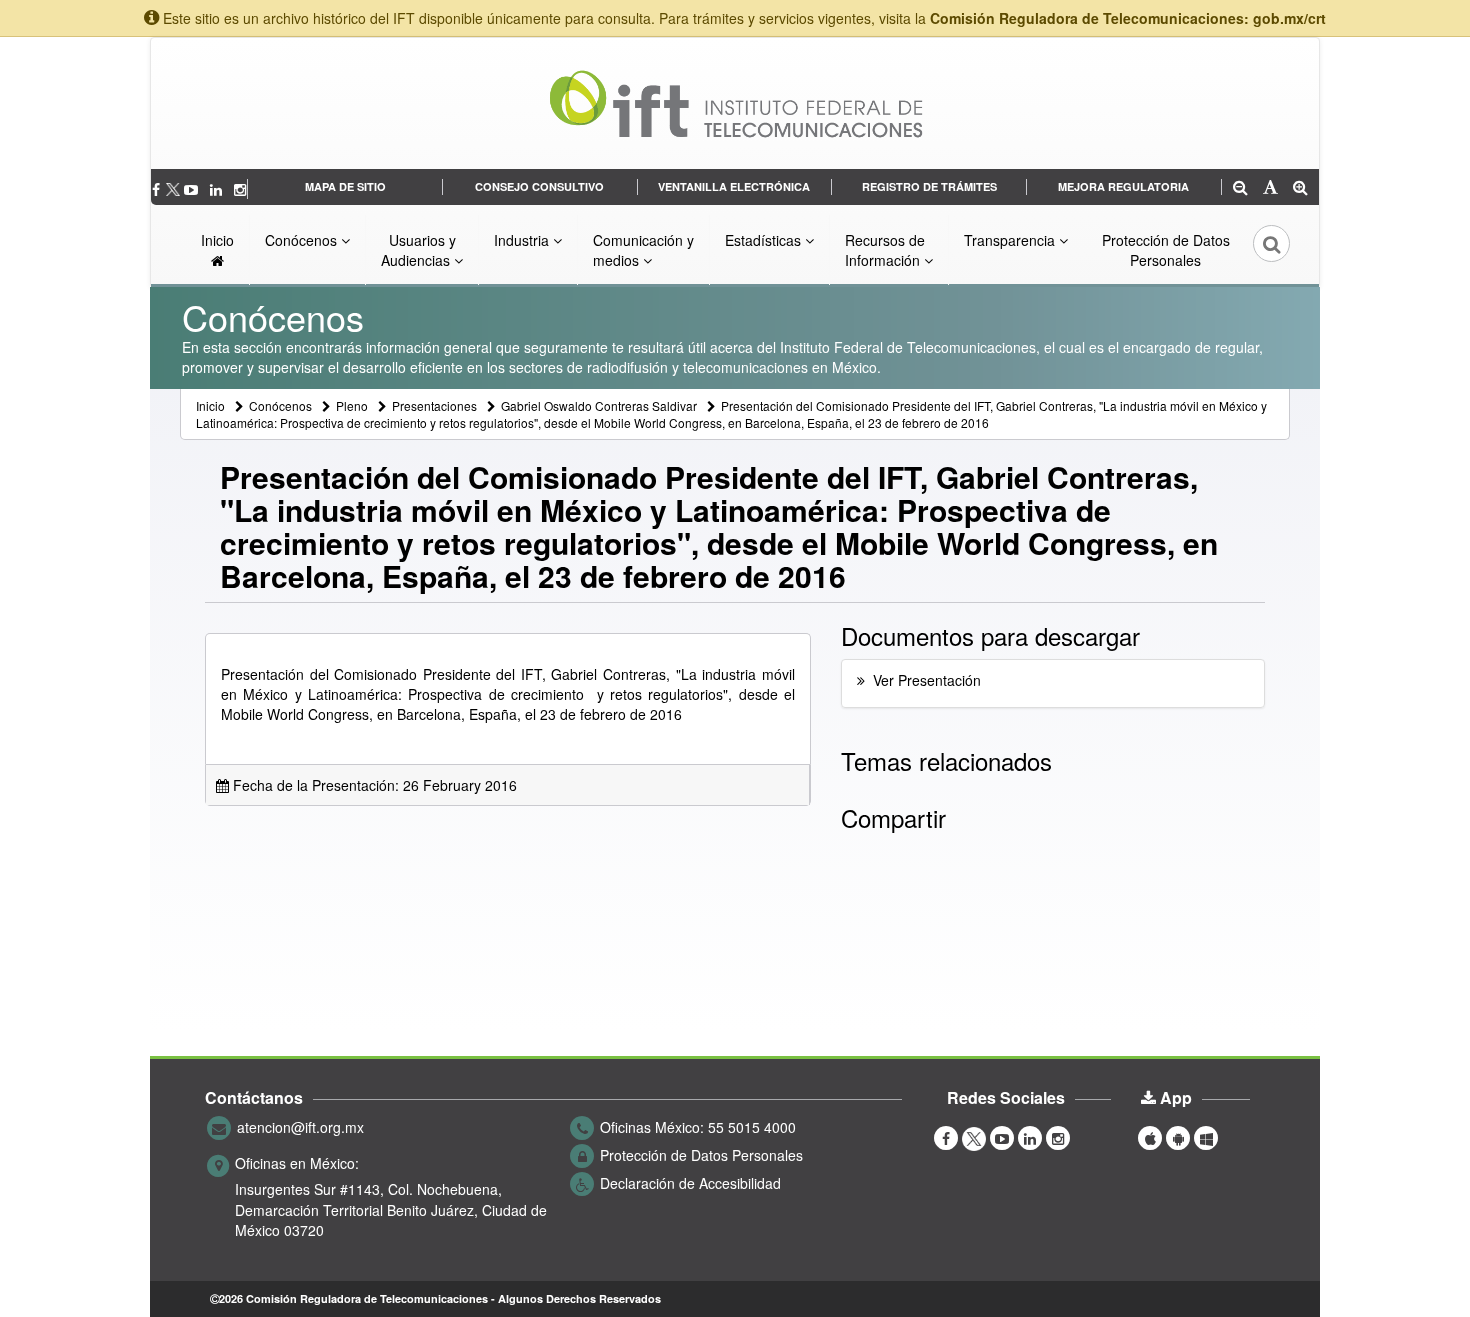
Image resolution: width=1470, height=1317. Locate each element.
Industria (523, 240)
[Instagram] (240, 189)
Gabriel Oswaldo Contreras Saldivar (599, 405)
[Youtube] (193, 189)
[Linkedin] (218, 189)
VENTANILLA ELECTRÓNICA (734, 186)
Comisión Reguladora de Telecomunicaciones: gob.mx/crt (1128, 18)
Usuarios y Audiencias (418, 250)
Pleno (352, 405)
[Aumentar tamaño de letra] (1300, 188)
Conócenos (303, 240)
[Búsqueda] (1258, 250)
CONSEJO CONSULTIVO (539, 186)
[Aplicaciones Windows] (1206, 1137)
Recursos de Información (885, 250)
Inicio (217, 240)
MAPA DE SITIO (345, 186)
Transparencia (1011, 240)
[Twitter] (174, 189)
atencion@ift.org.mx (300, 1127)
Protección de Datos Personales (1166, 250)
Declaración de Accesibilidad (690, 1183)
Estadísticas (765, 240)
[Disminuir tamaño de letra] (1240, 188)
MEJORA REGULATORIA (1123, 186)
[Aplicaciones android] (1178, 1137)
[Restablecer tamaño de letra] (1270, 188)
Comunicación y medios (643, 250)
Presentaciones (434, 405)
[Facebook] (158, 189)
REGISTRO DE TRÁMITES (929, 186)
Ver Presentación (927, 680)
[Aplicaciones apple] (1150, 1137)
